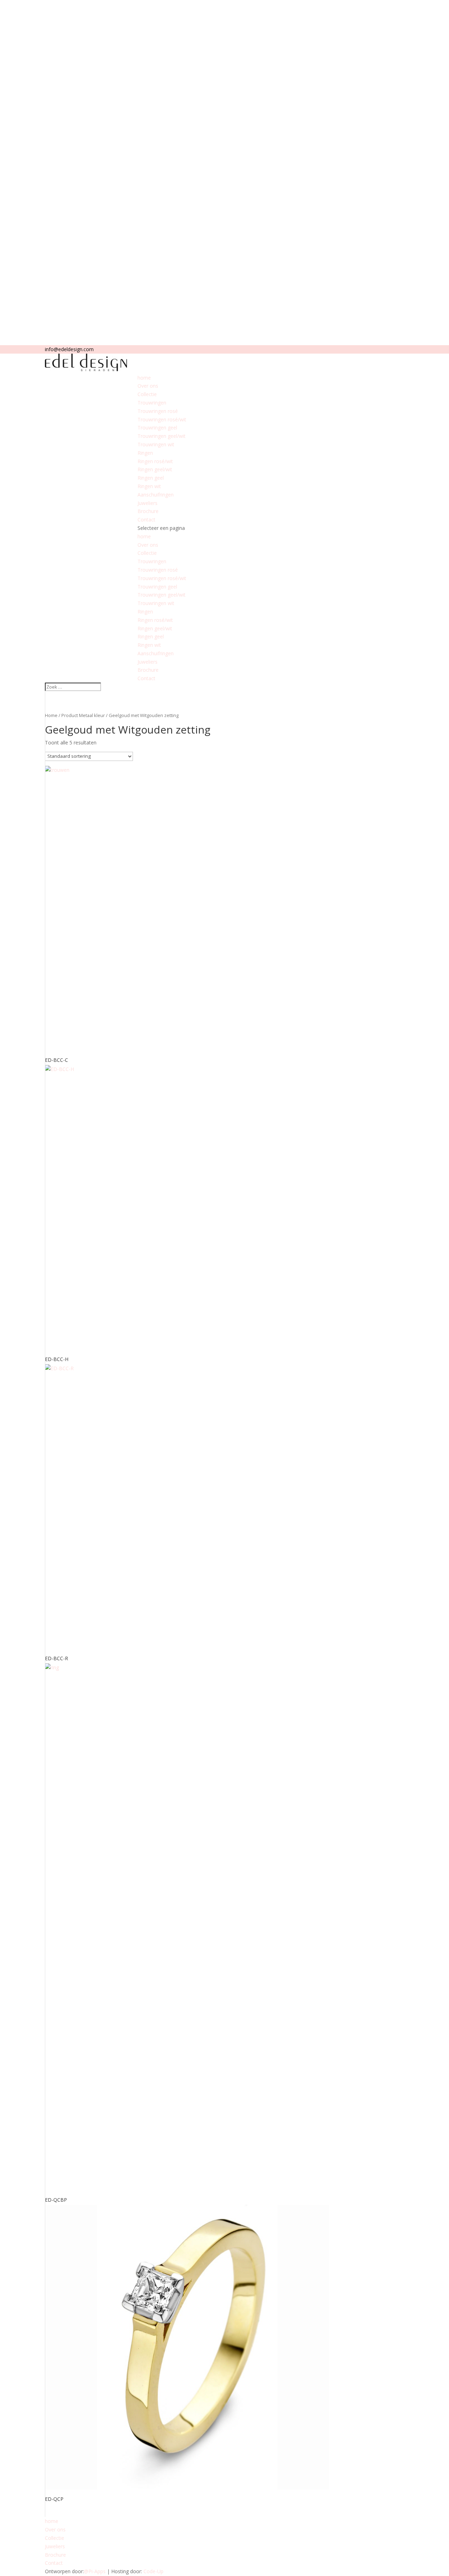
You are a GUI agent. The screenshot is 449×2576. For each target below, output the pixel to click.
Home (51, 715)
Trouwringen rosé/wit (162, 419)
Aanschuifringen (156, 495)
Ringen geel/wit (155, 469)
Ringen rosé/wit (155, 461)
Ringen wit (149, 486)
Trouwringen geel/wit (162, 436)
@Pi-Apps (95, 2571)
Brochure (148, 511)
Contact (146, 520)
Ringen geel (151, 478)
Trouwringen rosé (158, 411)
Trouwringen (152, 403)
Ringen (145, 453)
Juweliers (148, 503)
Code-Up (153, 2571)
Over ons (148, 386)
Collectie (147, 394)
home (144, 378)
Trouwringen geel (157, 428)
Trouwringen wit (156, 444)
